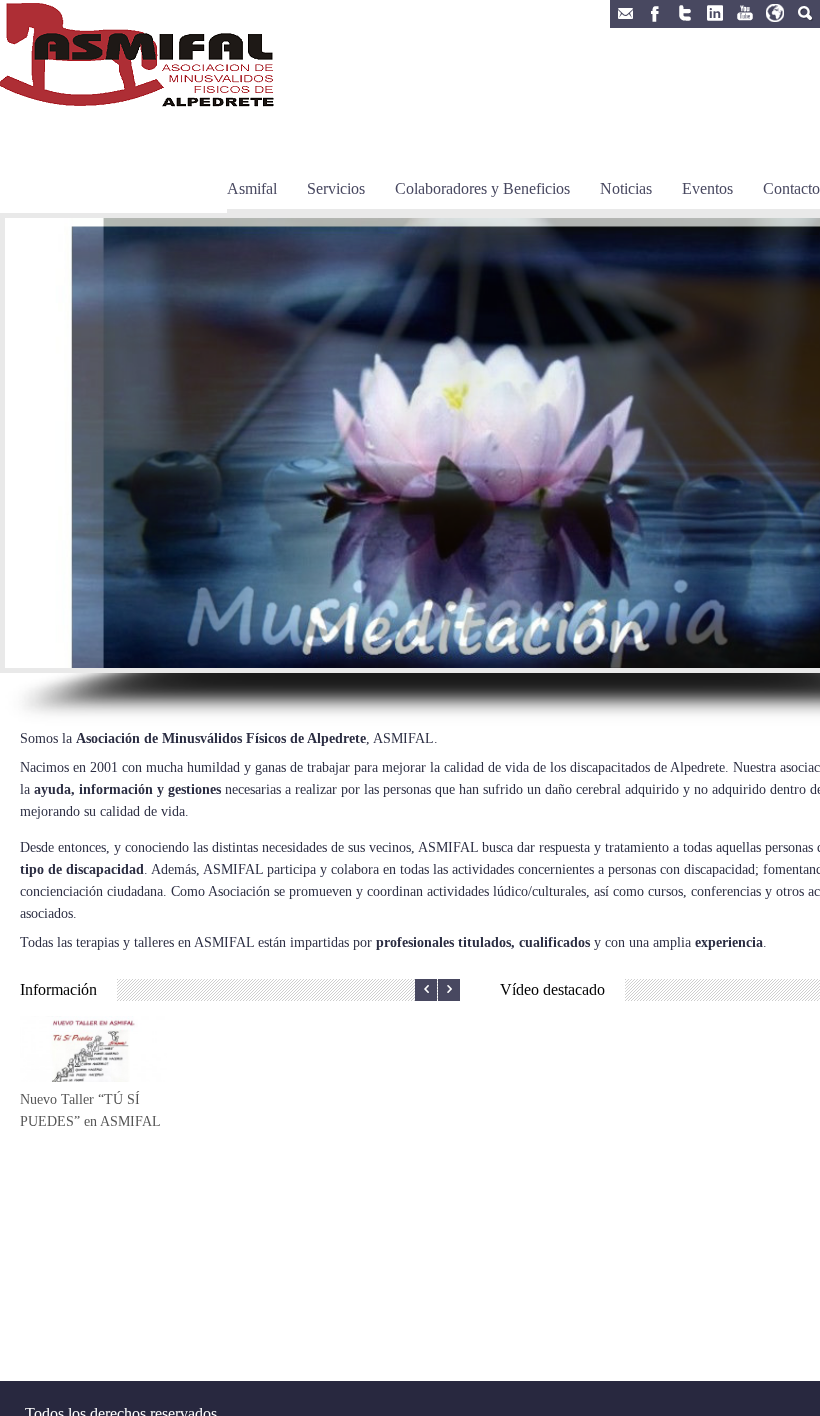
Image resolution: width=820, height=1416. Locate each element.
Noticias (626, 188)
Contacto (791, 188)
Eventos (707, 188)
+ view (93, 1086)
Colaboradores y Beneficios (482, 188)
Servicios (336, 188)
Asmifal (252, 188)
